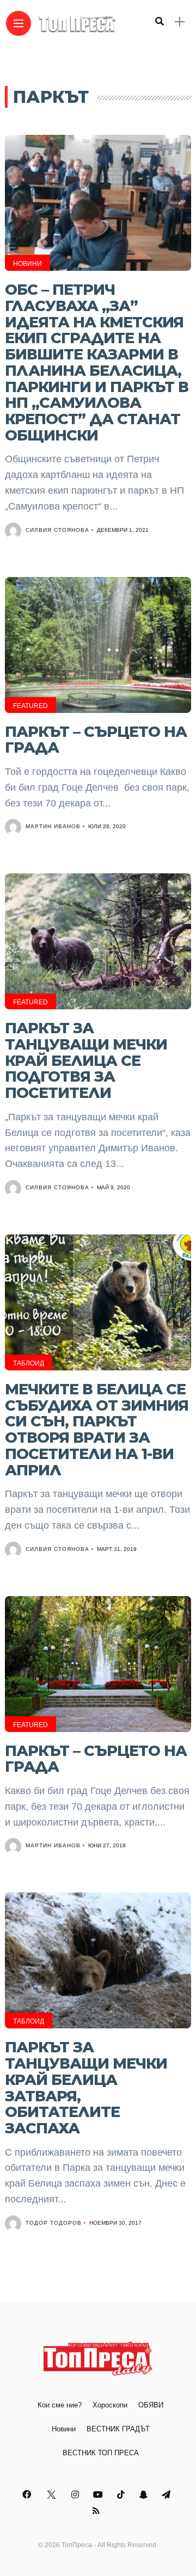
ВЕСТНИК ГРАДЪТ (118, 2429)
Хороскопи (110, 2405)
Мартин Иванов (53, 826)
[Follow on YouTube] (100, 2495)
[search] (160, 22)
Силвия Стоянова (57, 530)
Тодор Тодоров (54, 2223)
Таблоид (29, 1363)
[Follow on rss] (98, 2511)
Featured (30, 706)
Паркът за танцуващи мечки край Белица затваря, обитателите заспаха (86, 2088)
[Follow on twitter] (53, 2495)
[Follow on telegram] (168, 2495)
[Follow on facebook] (28, 2495)
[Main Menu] (19, 24)
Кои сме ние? (60, 2405)
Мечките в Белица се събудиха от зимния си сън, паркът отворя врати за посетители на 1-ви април (97, 1430)
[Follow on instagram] (77, 2495)
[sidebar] (180, 22)
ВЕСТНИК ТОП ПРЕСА (101, 2453)
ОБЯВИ (151, 2405)
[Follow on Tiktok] (122, 2495)
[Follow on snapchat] (145, 2495)
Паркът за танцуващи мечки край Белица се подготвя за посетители (86, 1060)
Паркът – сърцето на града (96, 740)
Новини (27, 264)
